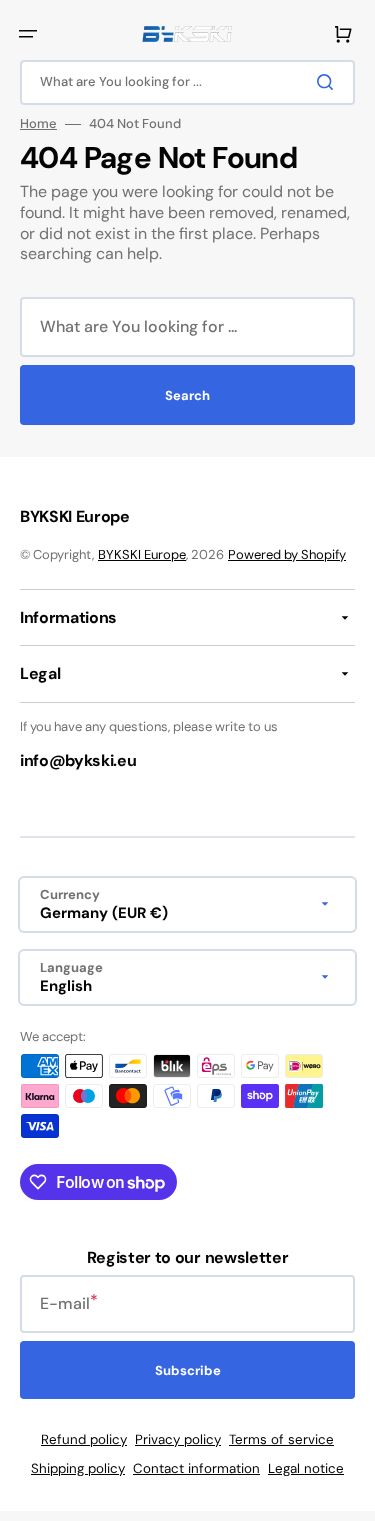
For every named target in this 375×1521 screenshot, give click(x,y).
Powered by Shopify (287, 554)
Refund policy (84, 1439)
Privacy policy (178, 1439)
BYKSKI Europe (142, 554)
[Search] (329, 82)
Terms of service (281, 1439)
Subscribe (188, 1370)
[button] (28, 34)
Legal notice (306, 1468)
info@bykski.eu (78, 760)
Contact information (196, 1468)
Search (187, 395)
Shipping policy (78, 1468)
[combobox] (187, 82)
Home (38, 124)
